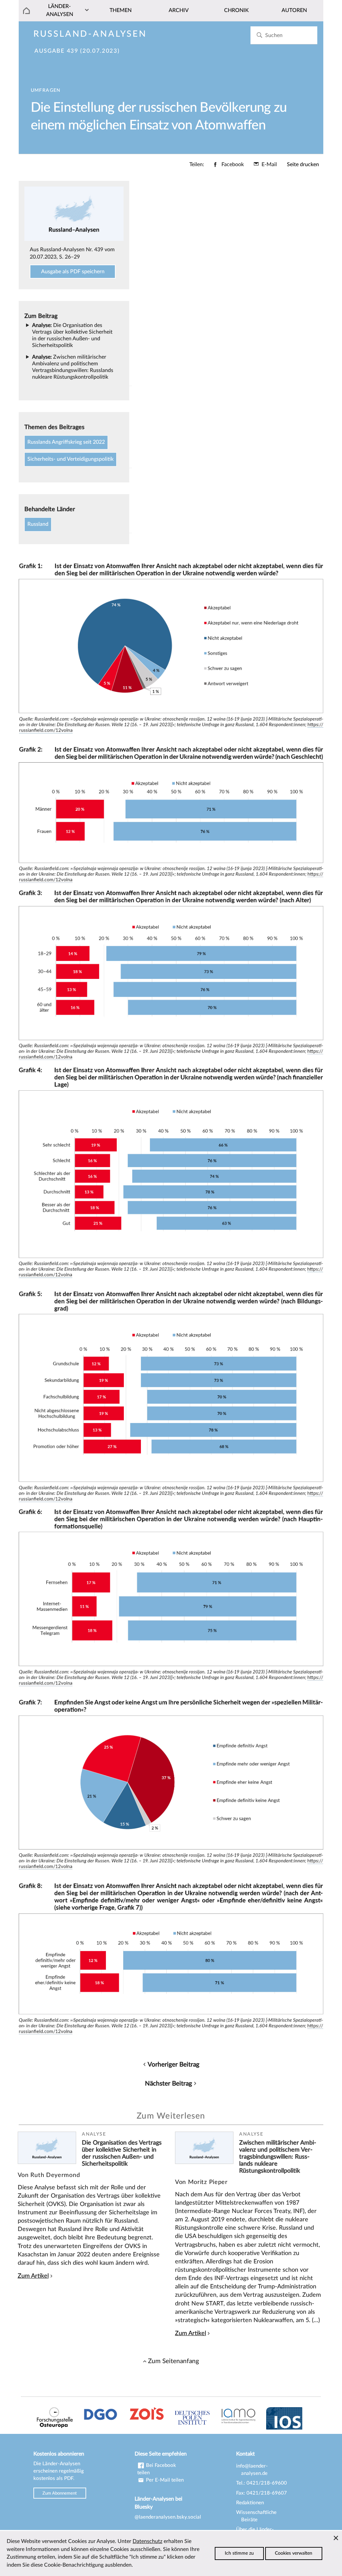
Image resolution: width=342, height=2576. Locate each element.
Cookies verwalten (294, 2553)
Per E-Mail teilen (164, 2480)
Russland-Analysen (90, 34)
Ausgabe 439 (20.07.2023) (77, 51)
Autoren (294, 10)
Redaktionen (250, 2503)
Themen (121, 10)
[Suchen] (259, 35)
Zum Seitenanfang (174, 2361)
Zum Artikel (33, 2276)
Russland (38, 524)
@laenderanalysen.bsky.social (168, 2517)
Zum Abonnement (60, 2493)
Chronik (236, 10)
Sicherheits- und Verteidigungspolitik (70, 459)
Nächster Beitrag (168, 2084)
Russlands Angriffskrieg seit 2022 (66, 442)
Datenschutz (147, 2541)
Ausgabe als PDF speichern (73, 272)
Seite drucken (303, 164)
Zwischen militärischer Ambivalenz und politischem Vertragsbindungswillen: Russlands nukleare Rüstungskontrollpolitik (278, 2157)
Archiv (179, 10)
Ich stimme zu (239, 2553)
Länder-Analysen (60, 10)
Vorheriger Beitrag (174, 2065)
